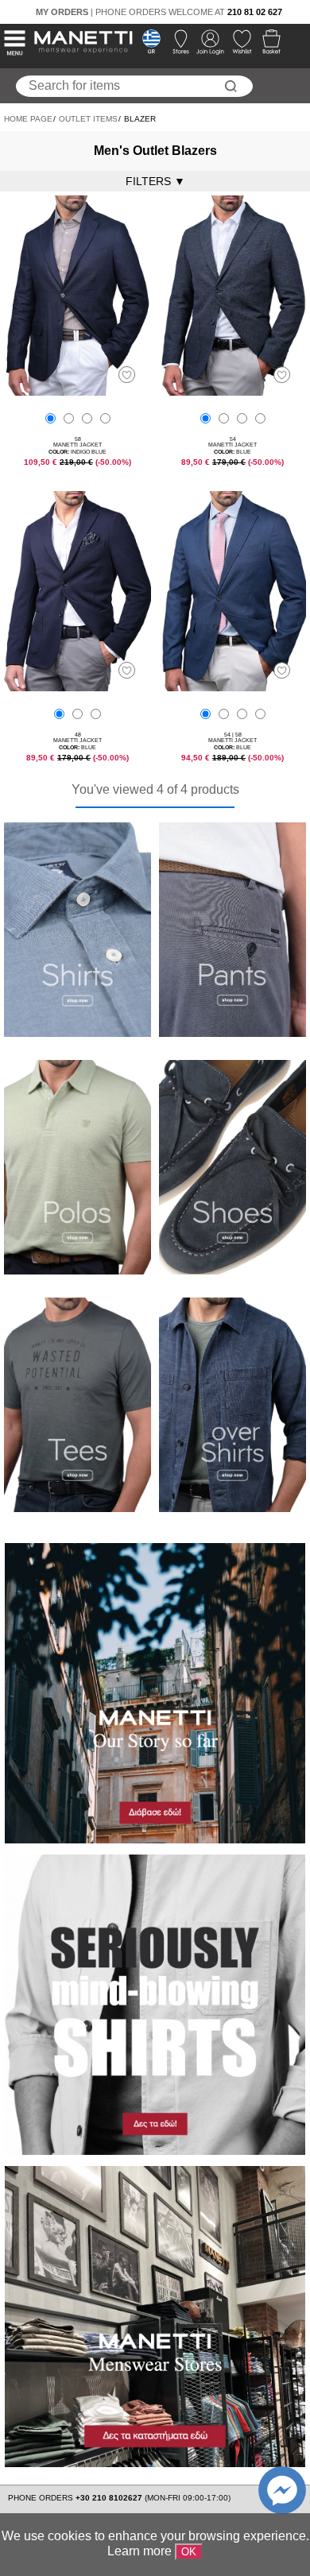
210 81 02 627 (255, 12)
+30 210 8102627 (110, 2498)
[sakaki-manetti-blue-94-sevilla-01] (232, 687)
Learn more (139, 2551)
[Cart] (267, 46)
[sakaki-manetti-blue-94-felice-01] (77, 687)
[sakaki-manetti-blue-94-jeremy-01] (232, 391)
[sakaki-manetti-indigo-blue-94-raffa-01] (77, 391)
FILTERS (155, 181)
